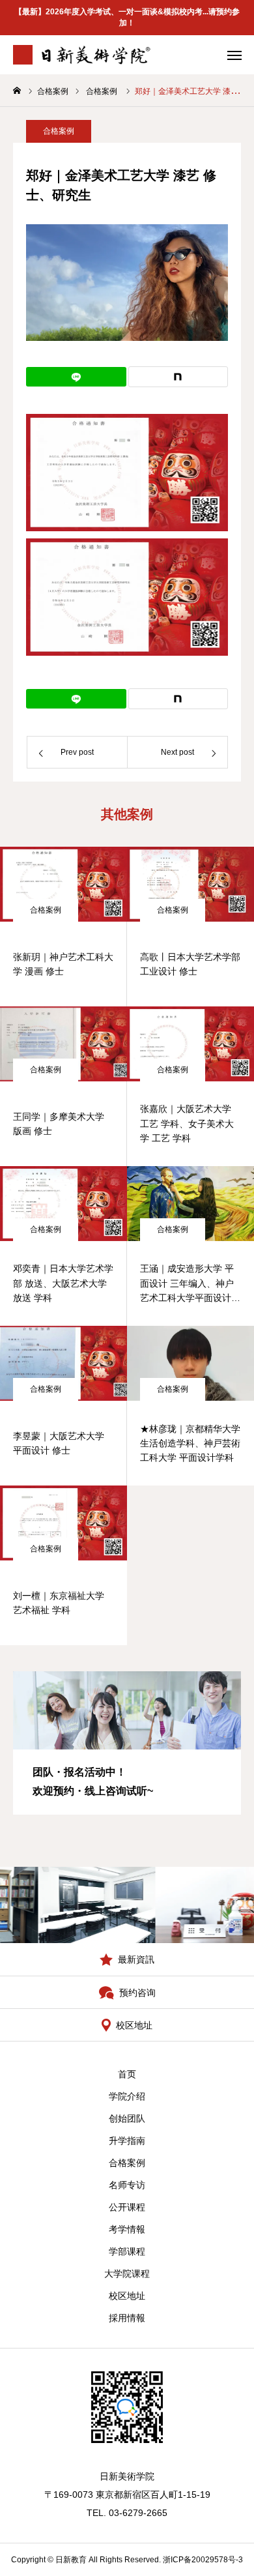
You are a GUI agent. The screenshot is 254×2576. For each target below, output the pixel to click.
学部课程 (127, 2251)
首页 (127, 2074)
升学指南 (127, 2141)
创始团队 (127, 2118)
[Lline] (76, 377)
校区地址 (127, 2296)
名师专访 (127, 2185)
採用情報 (127, 2318)
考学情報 (127, 2229)
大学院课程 (127, 2274)
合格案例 (59, 131)
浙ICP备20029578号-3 (203, 2560)
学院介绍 (127, 2096)
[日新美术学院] (82, 55)
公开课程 (127, 2207)
